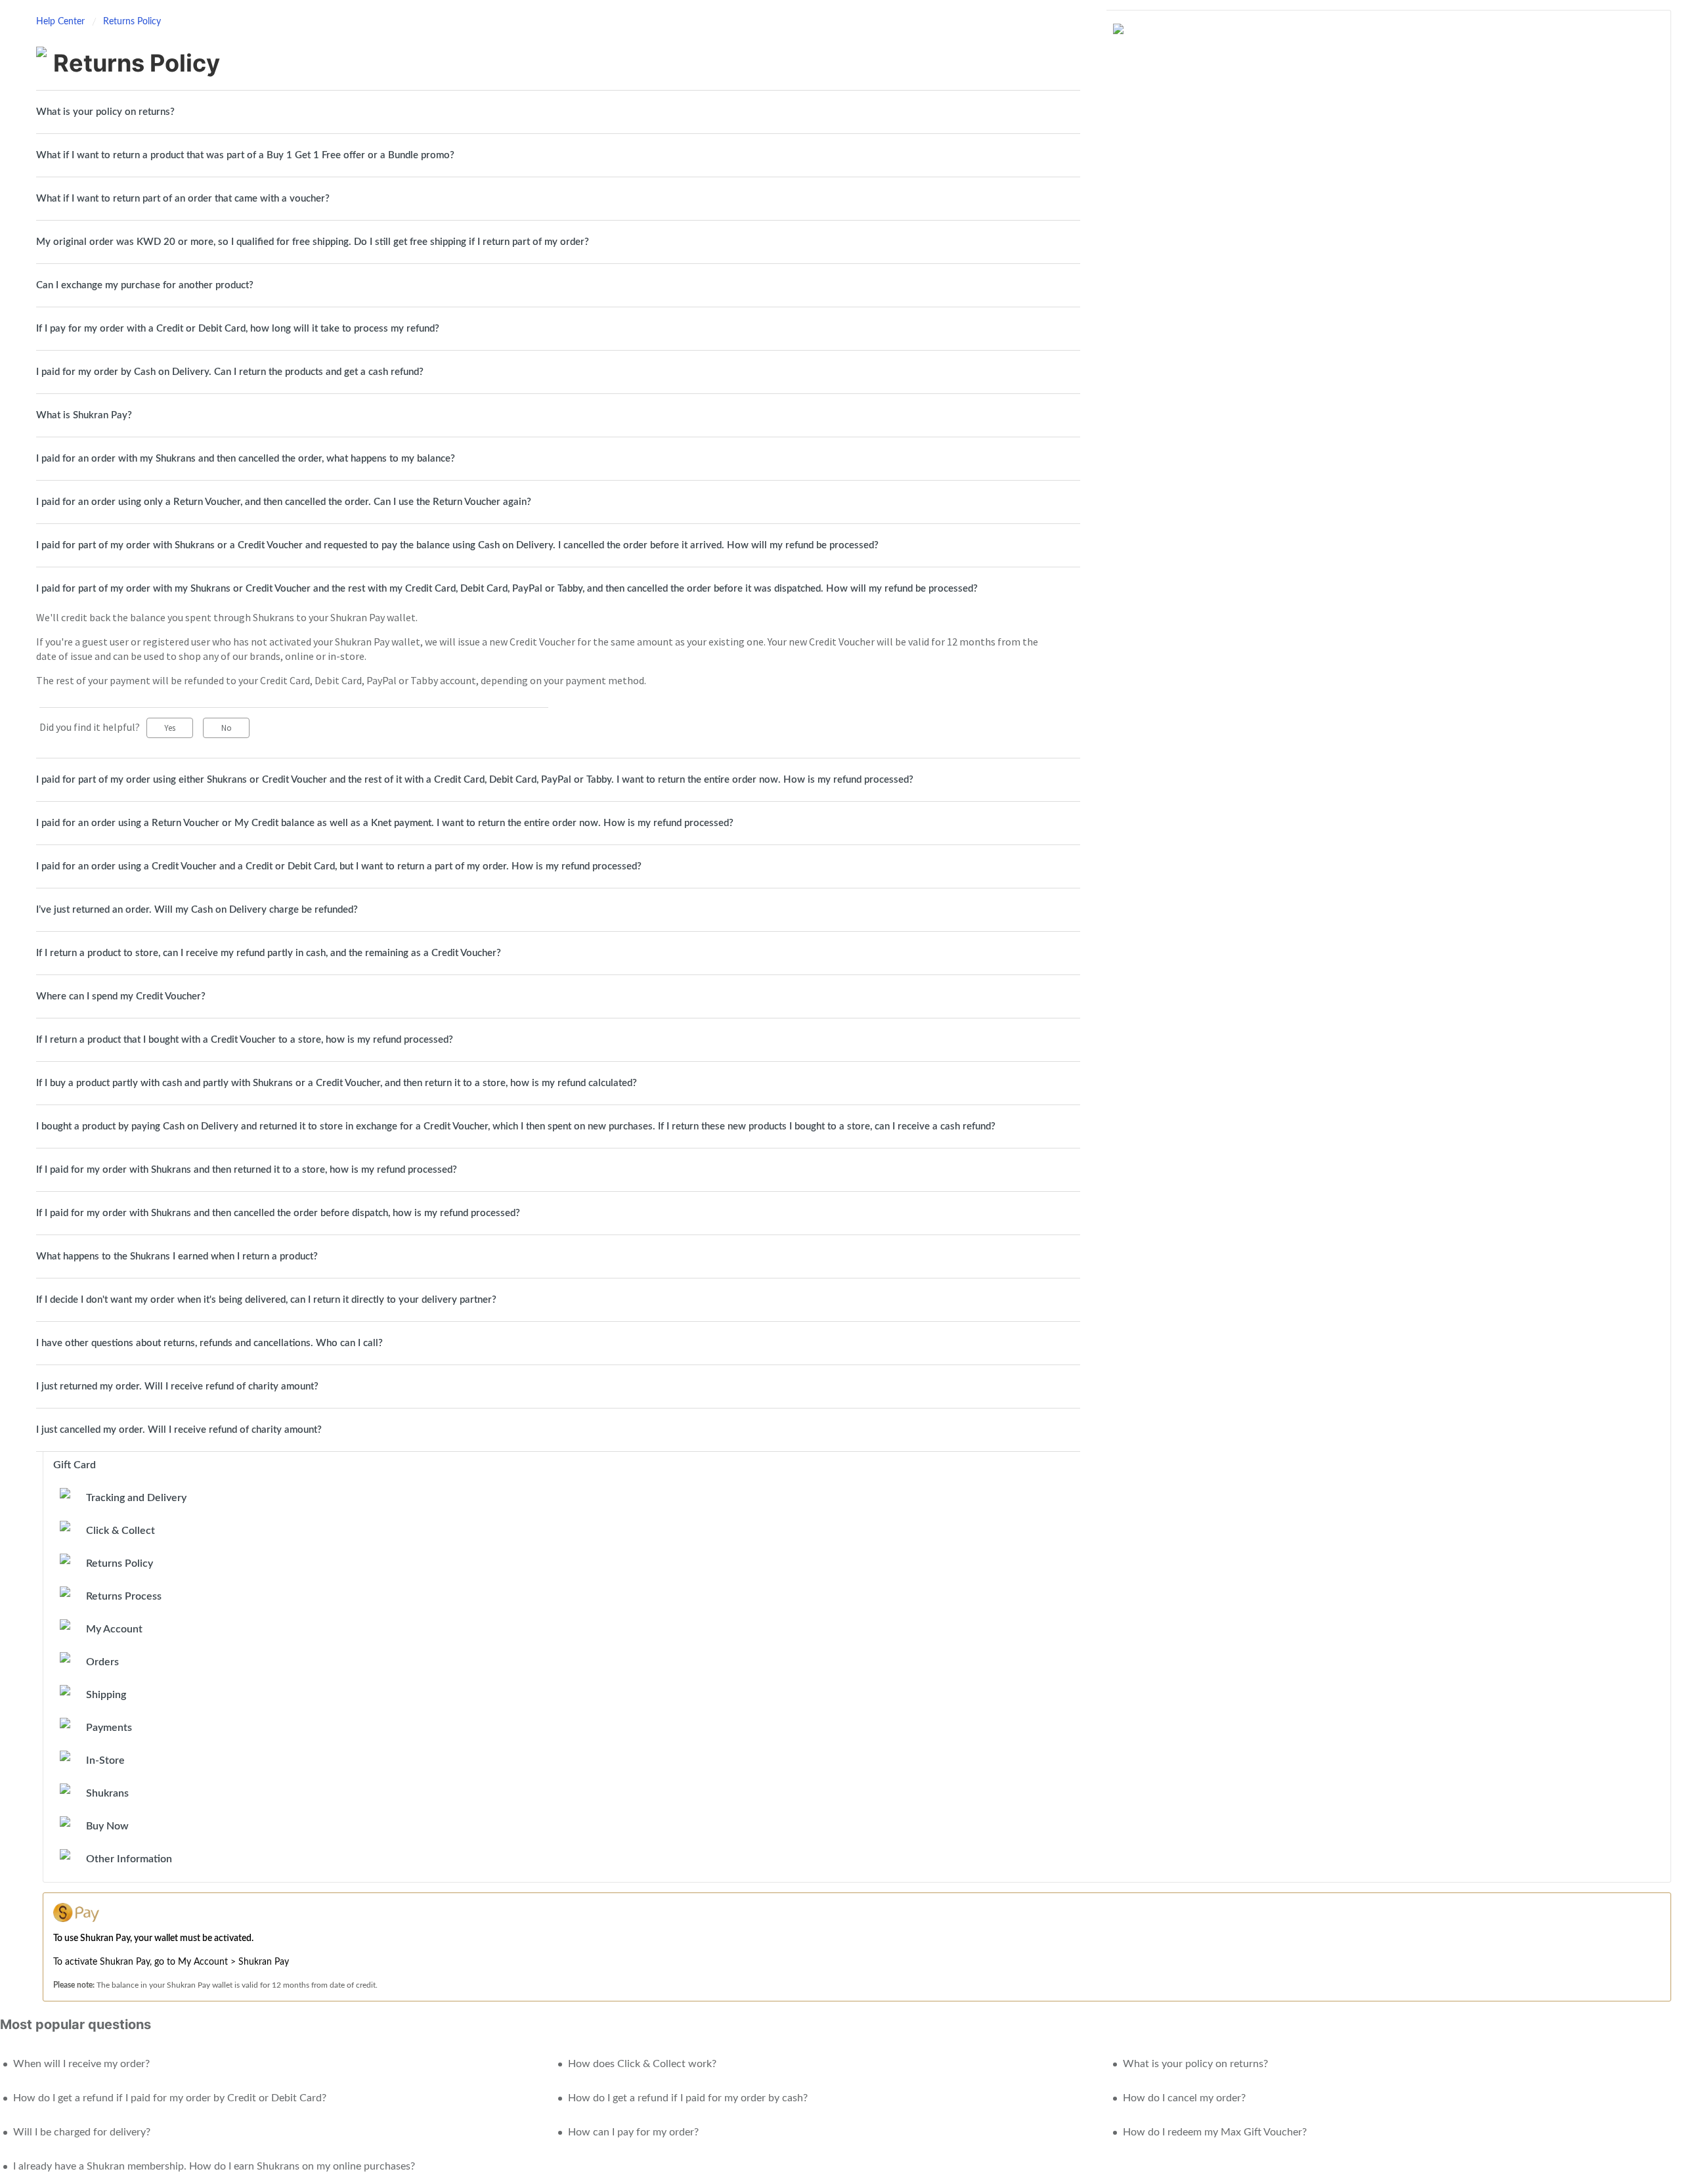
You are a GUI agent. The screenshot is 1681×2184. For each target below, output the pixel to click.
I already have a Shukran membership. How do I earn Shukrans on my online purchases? (214, 2166)
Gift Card (75, 1465)
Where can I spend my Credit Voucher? (121, 996)
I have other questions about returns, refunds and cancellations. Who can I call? (209, 1343)
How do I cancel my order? (1184, 2098)
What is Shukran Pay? (84, 415)
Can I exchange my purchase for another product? (145, 285)
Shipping (106, 1695)
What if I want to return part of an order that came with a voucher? (183, 199)
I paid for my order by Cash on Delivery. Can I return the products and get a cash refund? (230, 372)
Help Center (62, 22)
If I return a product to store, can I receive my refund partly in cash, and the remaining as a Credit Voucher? (269, 953)
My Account (114, 1629)
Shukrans (107, 1793)
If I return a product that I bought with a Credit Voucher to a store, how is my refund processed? (245, 1040)
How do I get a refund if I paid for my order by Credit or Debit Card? (170, 2098)
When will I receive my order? (81, 2064)
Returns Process (124, 1596)
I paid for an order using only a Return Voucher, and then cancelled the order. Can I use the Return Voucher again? (284, 502)
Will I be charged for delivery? (82, 2132)
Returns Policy (132, 22)
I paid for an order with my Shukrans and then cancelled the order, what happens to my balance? (246, 459)
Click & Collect (120, 1531)
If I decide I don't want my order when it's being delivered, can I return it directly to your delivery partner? (266, 1300)
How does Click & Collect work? (642, 2064)
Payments (109, 1728)
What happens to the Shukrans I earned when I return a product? (177, 1256)
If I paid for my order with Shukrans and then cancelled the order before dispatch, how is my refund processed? (278, 1213)
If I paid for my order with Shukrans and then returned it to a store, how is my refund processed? (247, 1170)
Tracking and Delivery (136, 1498)
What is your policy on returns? (105, 112)
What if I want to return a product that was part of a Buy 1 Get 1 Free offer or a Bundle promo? (245, 155)
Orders (102, 1662)
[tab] (558, 112)
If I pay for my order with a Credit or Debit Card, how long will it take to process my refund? (238, 329)
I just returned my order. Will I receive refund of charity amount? (177, 1387)
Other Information (129, 1859)
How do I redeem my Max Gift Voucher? (1215, 2132)
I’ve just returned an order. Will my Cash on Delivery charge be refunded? (197, 910)
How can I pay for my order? (633, 2132)
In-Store (105, 1760)
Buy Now (107, 1826)
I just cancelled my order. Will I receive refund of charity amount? (179, 1430)
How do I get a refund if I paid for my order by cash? (688, 2098)
